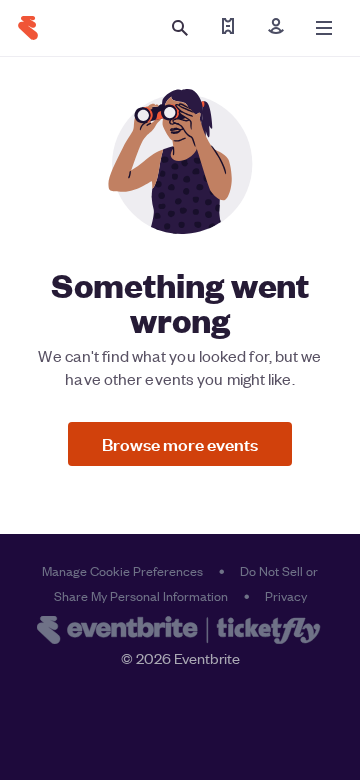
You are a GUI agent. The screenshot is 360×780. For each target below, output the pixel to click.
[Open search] (180, 28)
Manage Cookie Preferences (122, 570)
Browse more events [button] (180, 443)
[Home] (28, 28)
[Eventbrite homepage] (180, 632)
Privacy (286, 595)
